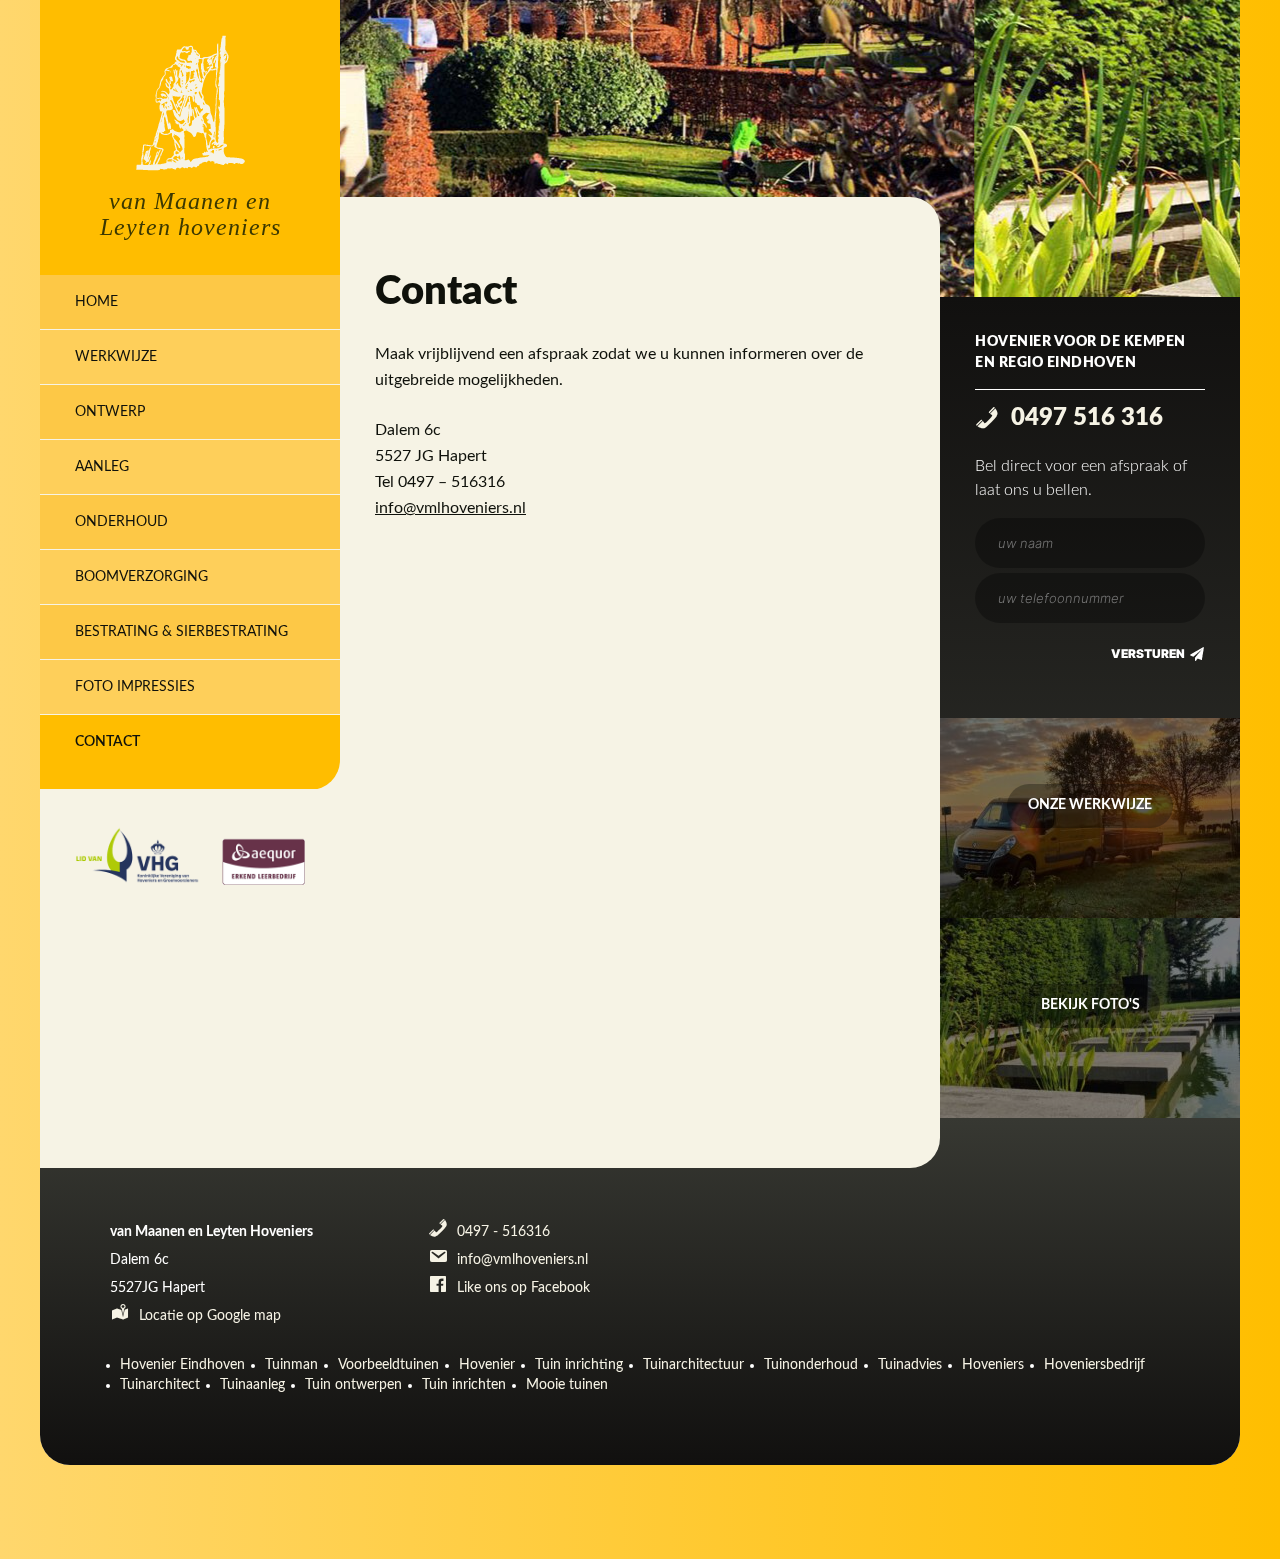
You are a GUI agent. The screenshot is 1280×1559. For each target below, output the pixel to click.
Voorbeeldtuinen (388, 1365)
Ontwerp (110, 412)
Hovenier (487, 1365)
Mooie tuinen (567, 1385)
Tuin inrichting (579, 1365)
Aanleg (102, 467)
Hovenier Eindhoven (182, 1365)
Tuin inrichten (464, 1385)
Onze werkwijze (1090, 805)
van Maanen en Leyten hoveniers (190, 214)
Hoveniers (993, 1365)
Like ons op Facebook (521, 1288)
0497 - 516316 (501, 1232)
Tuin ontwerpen (353, 1385)
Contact (107, 742)
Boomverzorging (141, 577)
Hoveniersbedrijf (1094, 1365)
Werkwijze (116, 357)
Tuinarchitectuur (693, 1365)
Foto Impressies (135, 687)
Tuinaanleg (252, 1385)
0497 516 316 (1084, 418)
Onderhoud (121, 522)
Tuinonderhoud (811, 1365)
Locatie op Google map (208, 1316)
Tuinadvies (910, 1365)
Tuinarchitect (160, 1385)
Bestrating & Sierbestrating (181, 632)
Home (96, 302)
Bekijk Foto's (1090, 1005)
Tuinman (291, 1365)
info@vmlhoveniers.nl (450, 508)
